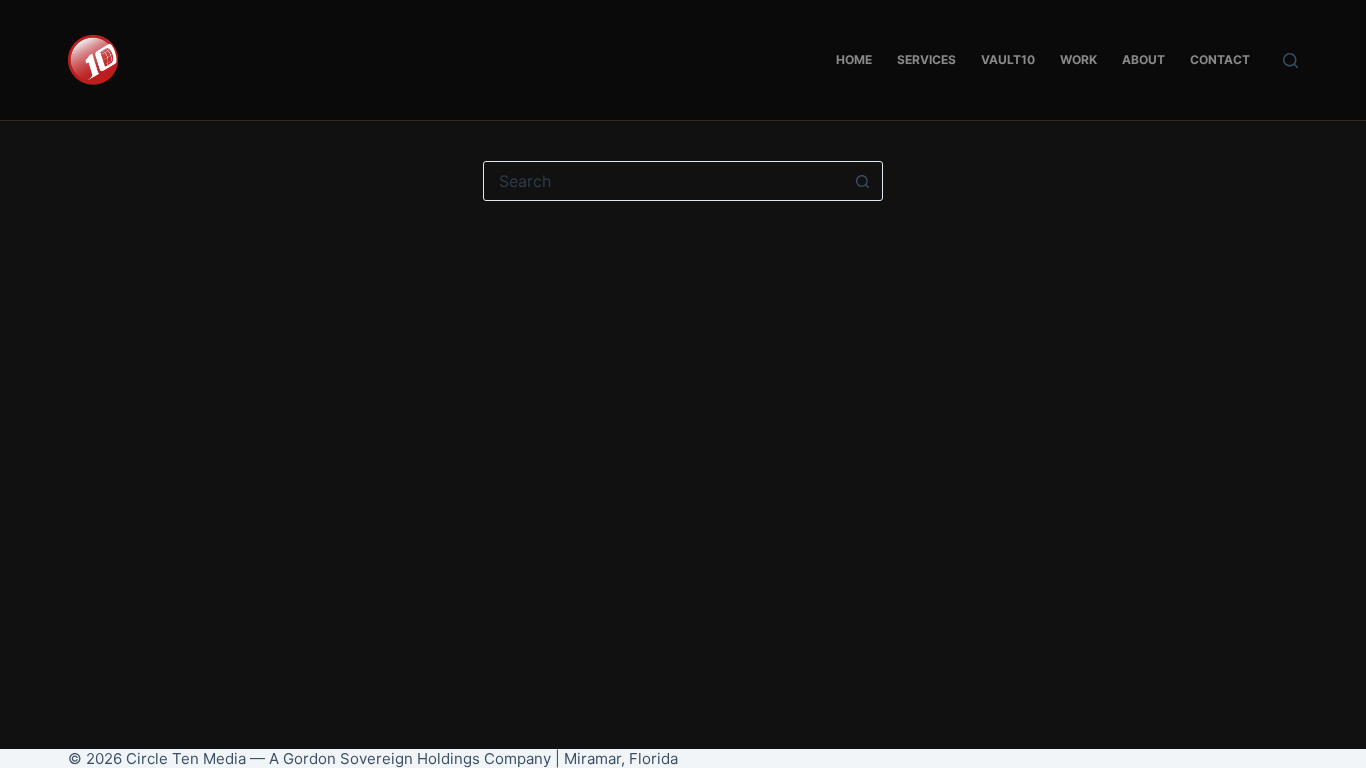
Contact (1220, 59)
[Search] (1290, 60)
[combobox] (664, 181)
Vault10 (1008, 59)
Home (854, 59)
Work (1078, 59)
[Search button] (863, 181)
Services (926, 59)
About (1143, 59)
